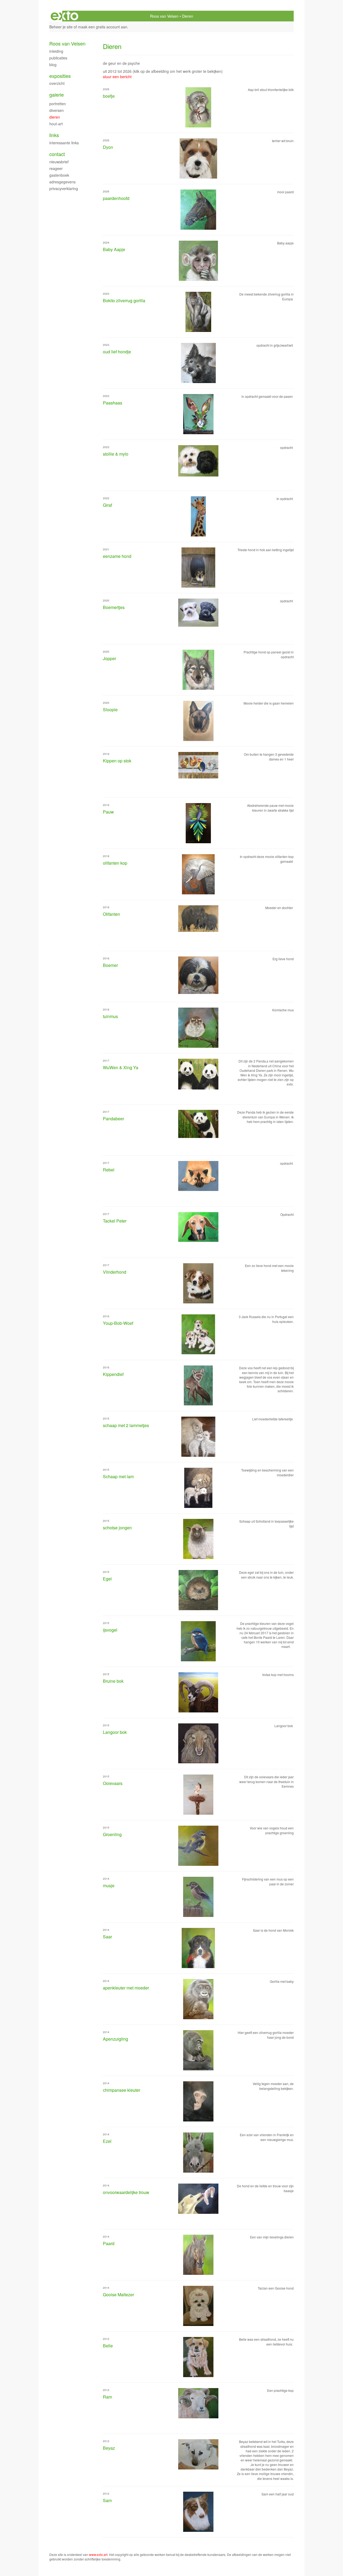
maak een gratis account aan (103, 27)
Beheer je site (61, 27)
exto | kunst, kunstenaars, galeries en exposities (64, 16)
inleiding (56, 51)
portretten (58, 104)
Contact (57, 154)
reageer (56, 168)
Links (54, 135)
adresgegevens (62, 182)
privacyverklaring (64, 188)
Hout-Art (56, 124)
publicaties (58, 58)
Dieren (55, 117)
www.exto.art (98, 2554)
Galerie (57, 95)
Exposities (60, 76)
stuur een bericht (117, 77)
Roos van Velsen (164, 16)
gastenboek (59, 175)
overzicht (57, 83)
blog (53, 65)
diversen (57, 110)
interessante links (64, 143)
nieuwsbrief (59, 162)
